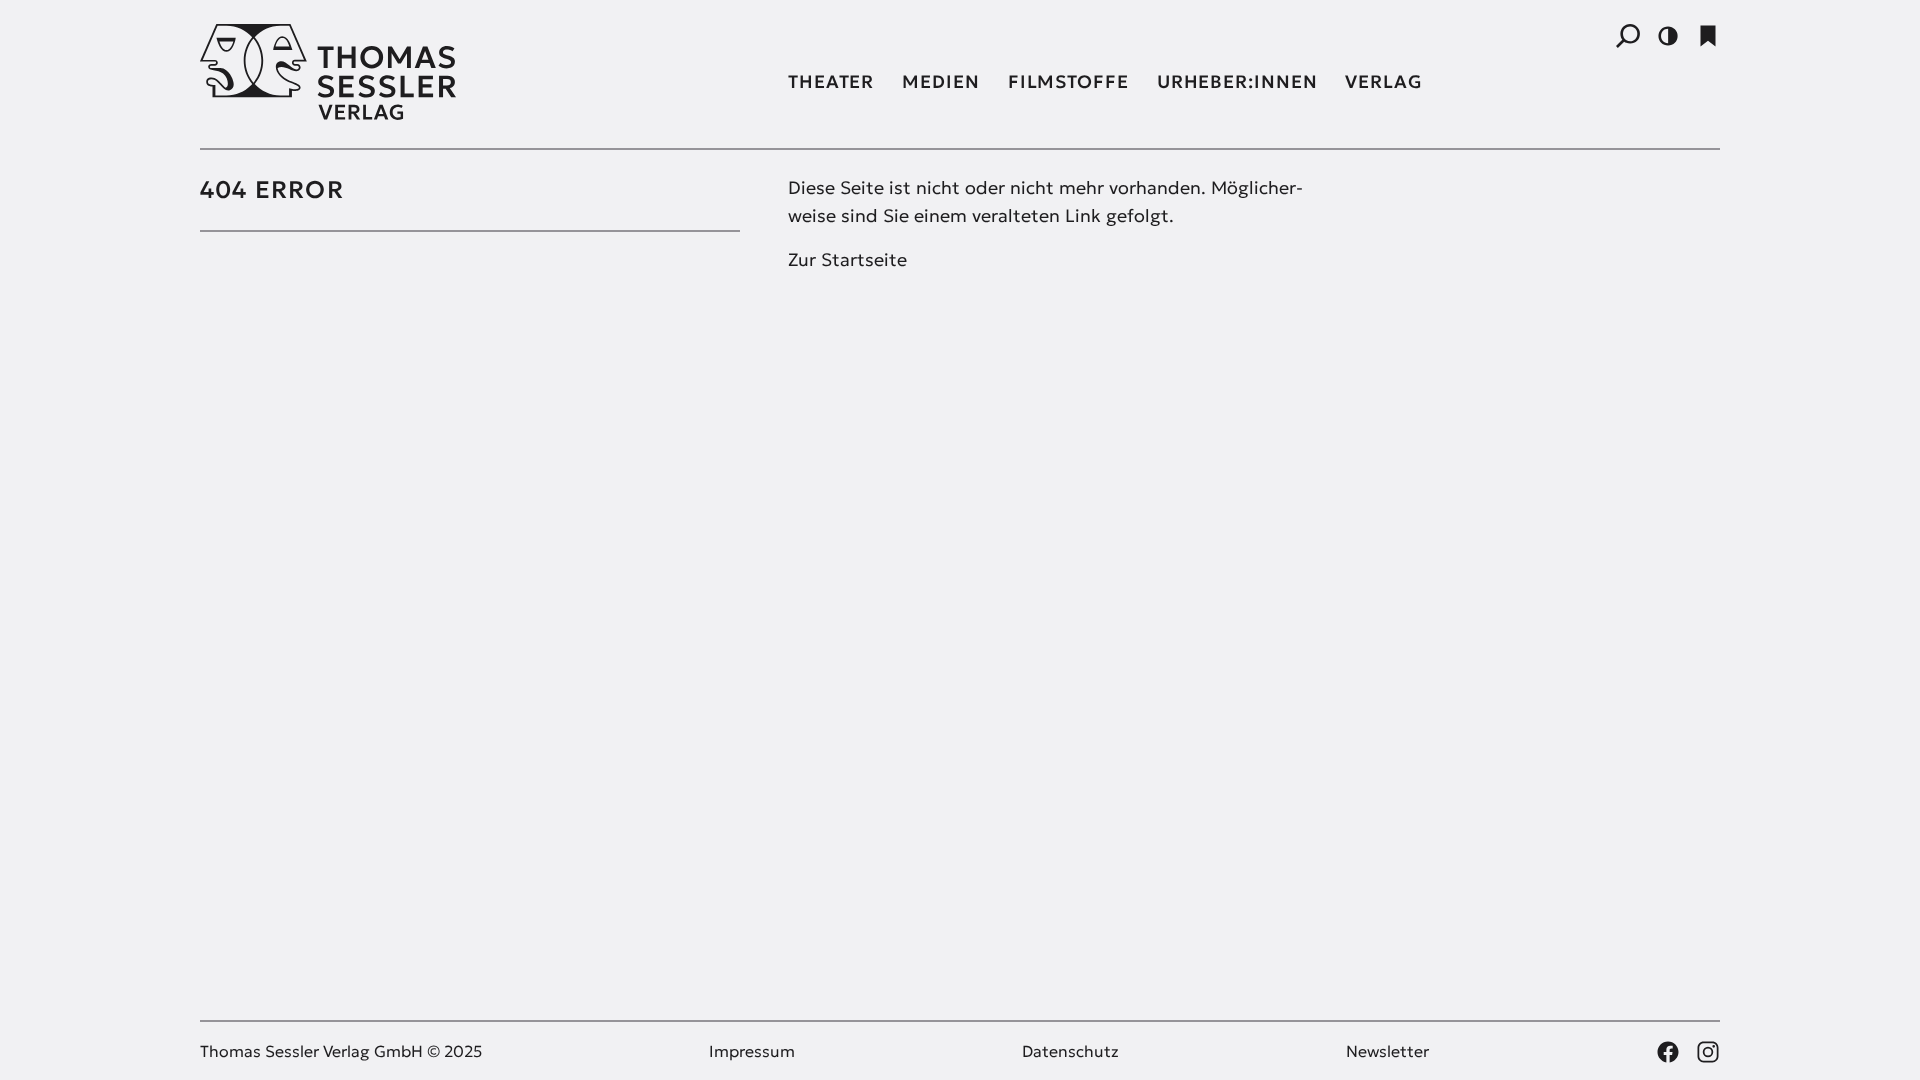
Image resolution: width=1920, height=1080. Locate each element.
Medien (940, 81)
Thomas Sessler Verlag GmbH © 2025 (341, 1051)
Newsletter (1387, 1051)
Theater (831, 81)
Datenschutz (1070, 1051)
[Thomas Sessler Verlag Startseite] (470, 72)
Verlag (1383, 81)
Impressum (752, 1051)
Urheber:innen (1237, 81)
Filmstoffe (1068, 81)
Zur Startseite (847, 259)
